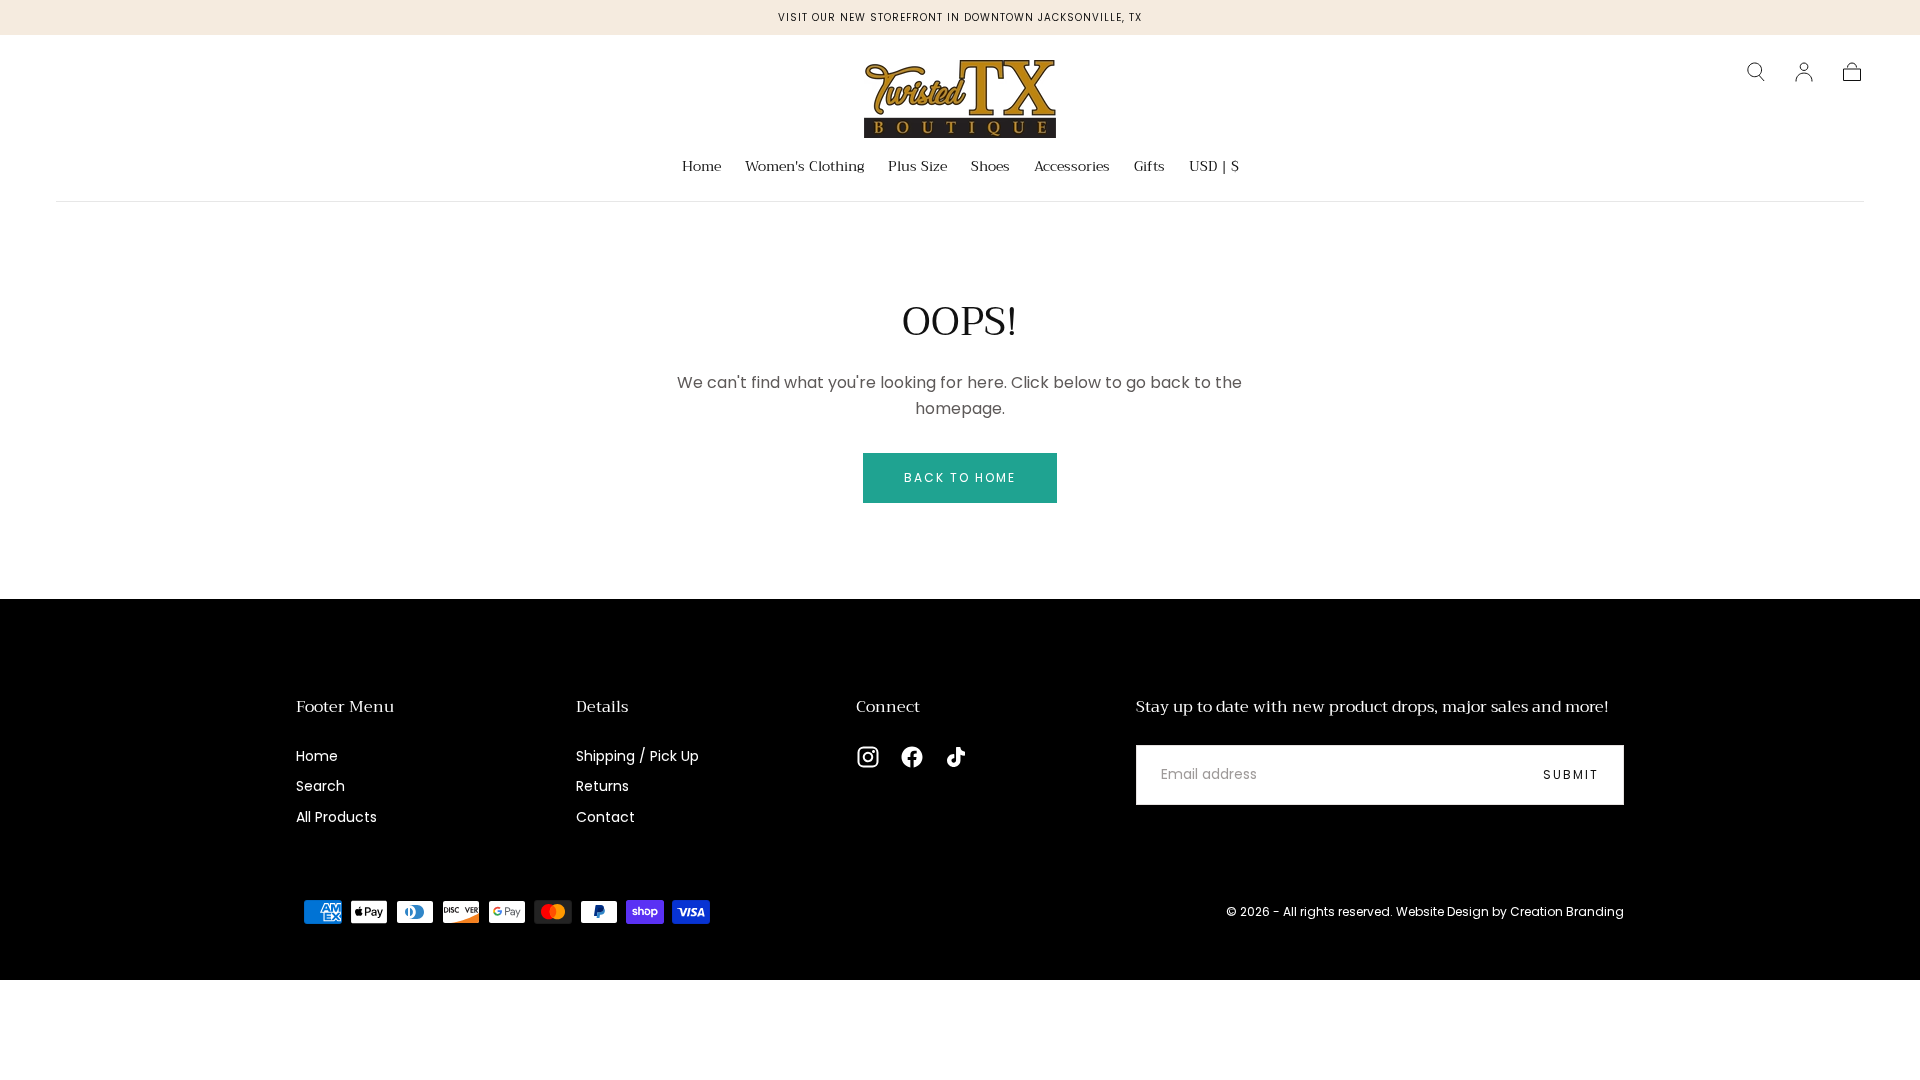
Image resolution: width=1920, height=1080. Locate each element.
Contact (605, 817)
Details (602, 707)
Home (701, 168)
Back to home (960, 477)
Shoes (990, 168)
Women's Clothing (804, 168)
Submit (1571, 774)
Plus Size (917, 168)
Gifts (1149, 168)
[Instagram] (868, 757)
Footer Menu (345, 707)
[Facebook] (912, 757)
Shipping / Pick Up (637, 756)
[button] (1756, 72)
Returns (602, 786)
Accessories (1072, 168)
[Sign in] (1804, 72)
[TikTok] (956, 757)
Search (320, 786)
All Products (336, 817)
